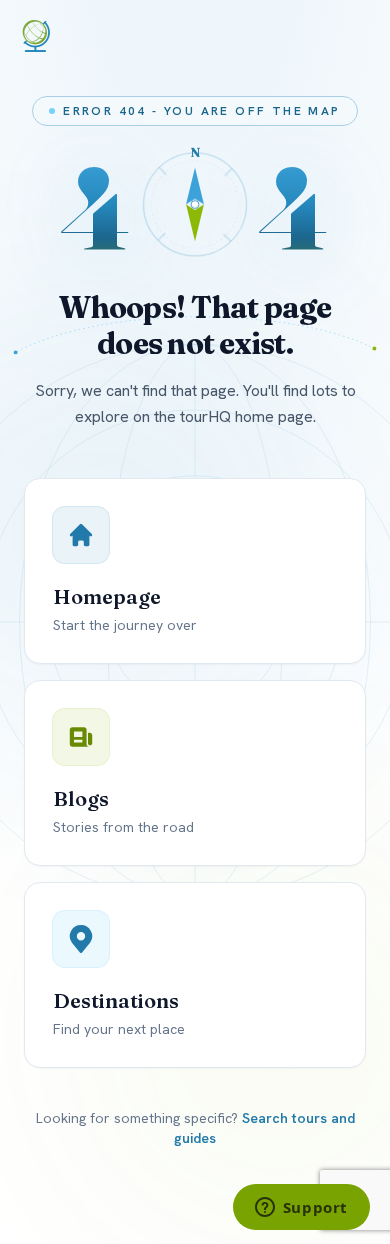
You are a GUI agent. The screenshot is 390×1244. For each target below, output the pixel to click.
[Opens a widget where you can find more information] (301, 1209)
